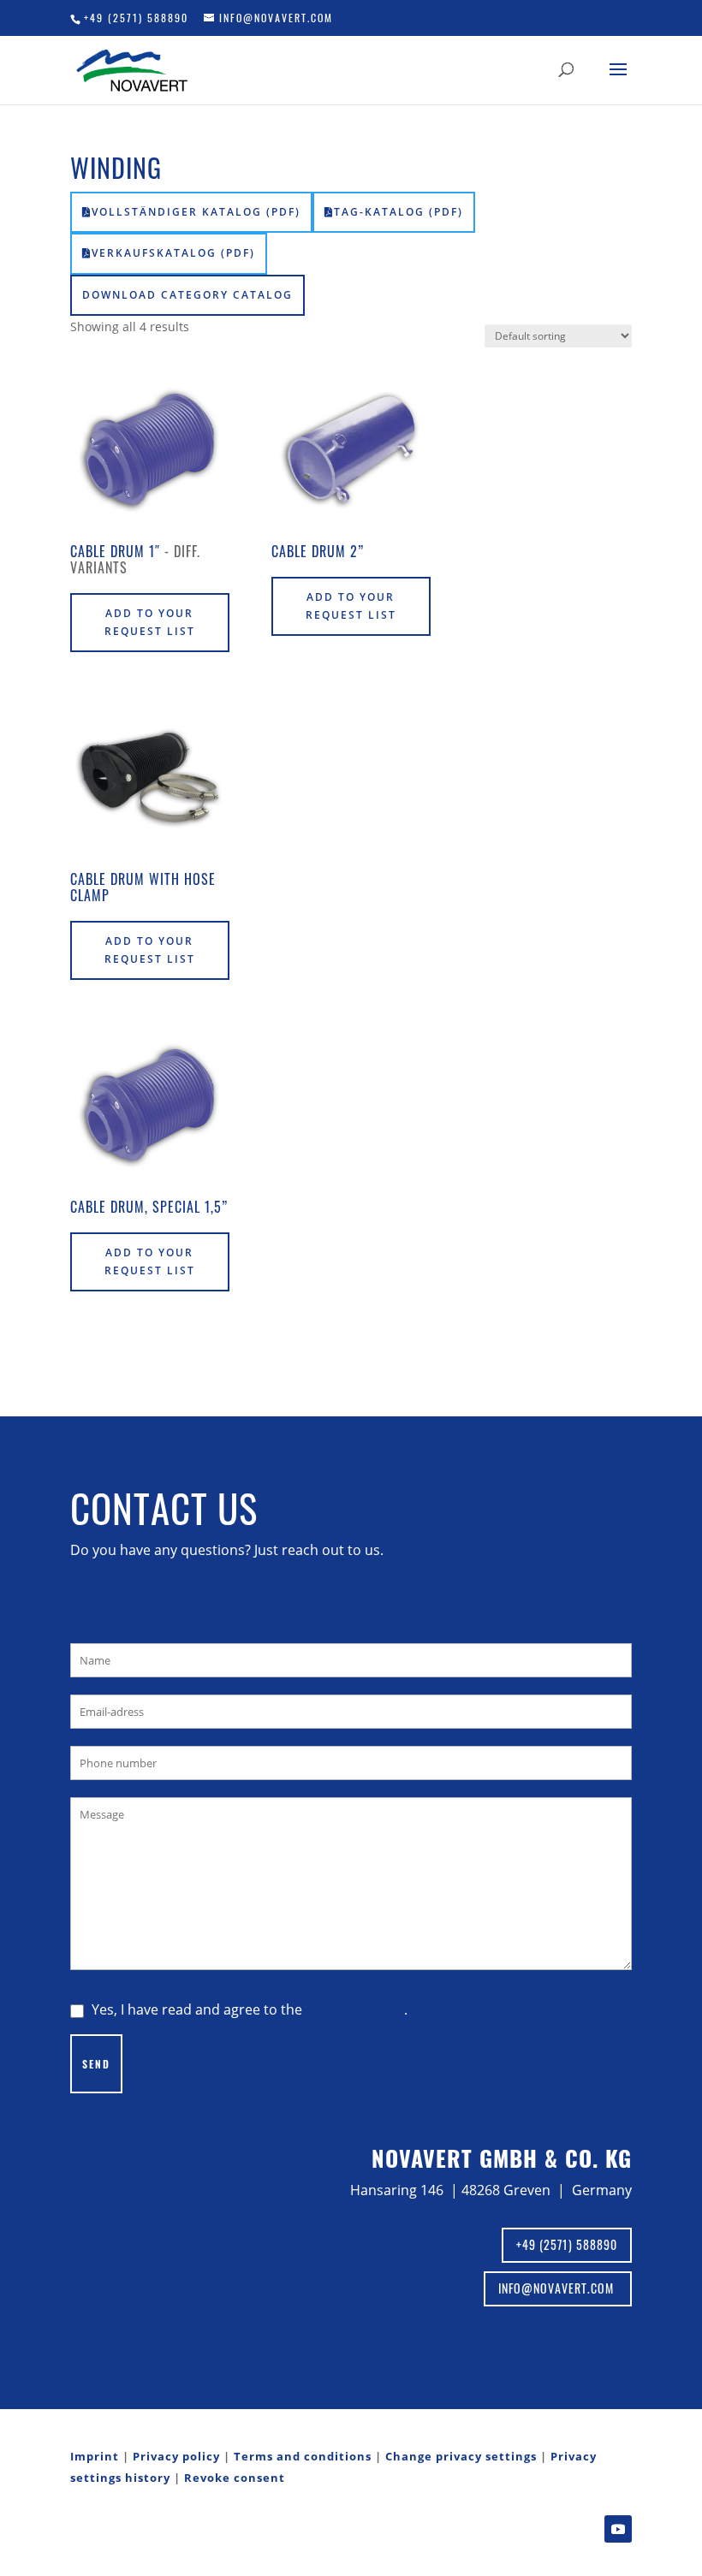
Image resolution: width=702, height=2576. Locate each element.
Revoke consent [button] (235, 2478)
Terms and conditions (303, 2456)
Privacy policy (176, 2456)
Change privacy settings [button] (461, 2456)
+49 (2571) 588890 (136, 18)
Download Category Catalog (187, 295)
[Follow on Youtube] (618, 2529)
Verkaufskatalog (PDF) (173, 253)
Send (96, 2064)
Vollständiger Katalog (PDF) (196, 212)
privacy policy (355, 2009)
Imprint (95, 2456)
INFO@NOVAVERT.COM (558, 2288)
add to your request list (150, 622)
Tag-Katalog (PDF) (399, 212)
